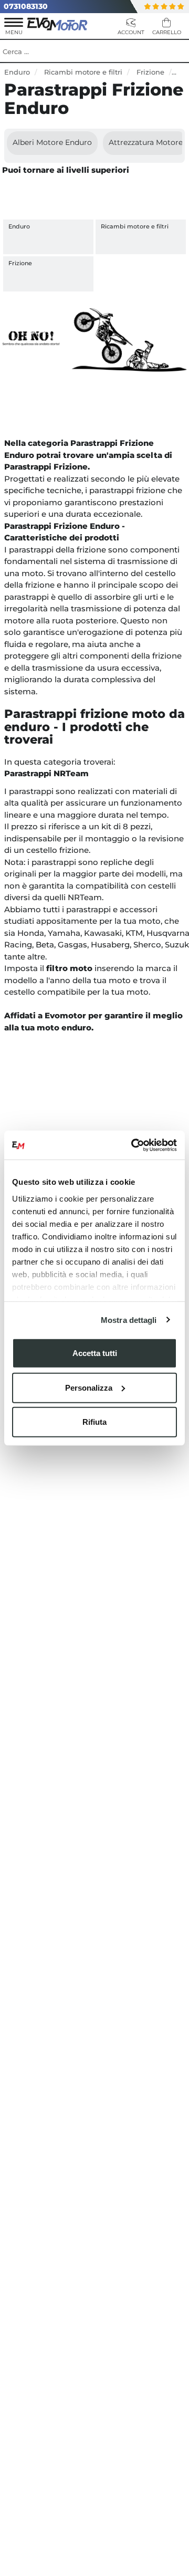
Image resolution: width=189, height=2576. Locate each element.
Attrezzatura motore (146, 142)
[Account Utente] (131, 28)
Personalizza (89, 1387)
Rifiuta (94, 1422)
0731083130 (26, 6)
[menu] (14, 28)
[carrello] (166, 28)
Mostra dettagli (129, 1320)
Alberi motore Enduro (52, 142)
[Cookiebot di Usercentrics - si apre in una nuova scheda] (133, 1145)
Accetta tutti (95, 1353)
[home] (58, 23)
